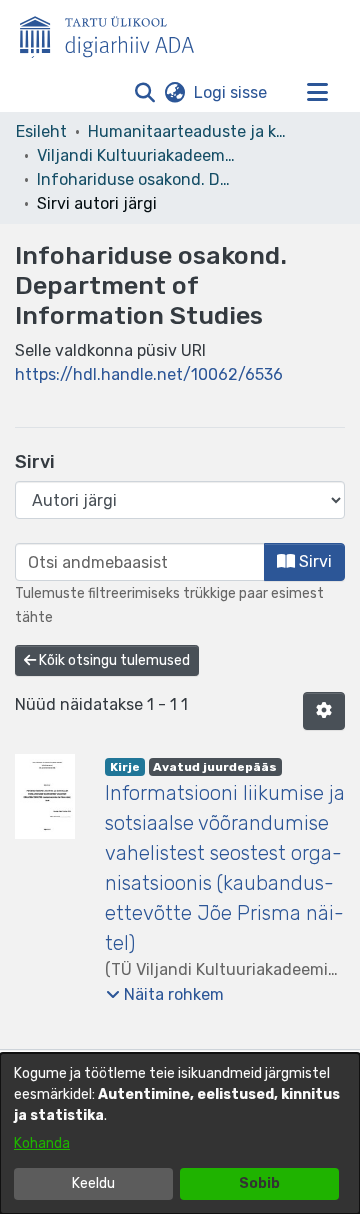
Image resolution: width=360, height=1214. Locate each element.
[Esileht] (115, 33)
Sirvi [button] (313, 561)
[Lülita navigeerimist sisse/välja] (317, 93)
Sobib (259, 1183)
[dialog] (180, 1133)
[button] (144, 93)
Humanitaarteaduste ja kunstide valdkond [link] (188, 131)
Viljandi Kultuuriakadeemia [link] (137, 155)
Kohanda (42, 1143)
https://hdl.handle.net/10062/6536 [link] (149, 374)
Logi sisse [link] (231, 92)
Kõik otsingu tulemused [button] (113, 660)
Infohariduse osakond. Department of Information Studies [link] (137, 179)
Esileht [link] (41, 131)
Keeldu (93, 1183)
